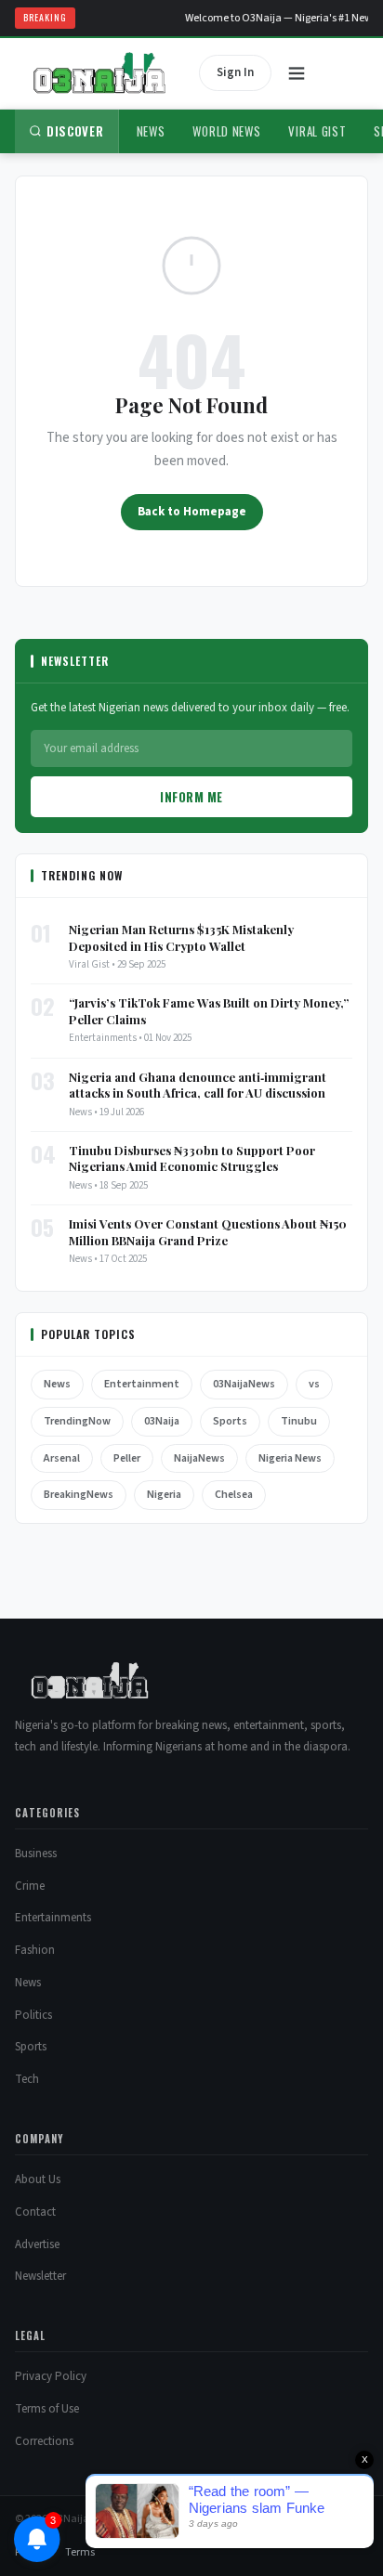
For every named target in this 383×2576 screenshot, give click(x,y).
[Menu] (297, 73)
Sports (230, 1421)
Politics (33, 2015)
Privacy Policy (51, 2376)
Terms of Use (47, 2409)
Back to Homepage (192, 512)
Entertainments (53, 1918)
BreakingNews (79, 1495)
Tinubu (299, 1421)
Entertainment (142, 1384)
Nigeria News (290, 1458)
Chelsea (234, 1495)
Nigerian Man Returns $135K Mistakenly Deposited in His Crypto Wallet (181, 937)
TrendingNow (77, 1421)
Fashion (35, 1950)
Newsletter (40, 2276)
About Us (38, 2179)
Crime (30, 1886)
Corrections (44, 2441)
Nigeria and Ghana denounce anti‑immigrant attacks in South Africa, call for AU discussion (198, 1085)
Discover (75, 131)
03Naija (162, 1421)
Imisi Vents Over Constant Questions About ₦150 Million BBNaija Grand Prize (208, 1232)
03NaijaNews (244, 1384)
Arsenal (62, 1458)
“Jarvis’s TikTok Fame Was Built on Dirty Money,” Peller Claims (209, 1011)
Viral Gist (317, 131)
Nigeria (164, 1495)
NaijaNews (199, 1458)
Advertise (37, 2244)
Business (36, 1854)
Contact (35, 2212)
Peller (127, 1458)
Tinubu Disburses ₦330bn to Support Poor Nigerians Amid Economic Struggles (192, 1158)
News (151, 131)
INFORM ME (191, 797)
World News (226, 131)
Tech (27, 2079)
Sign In (235, 72)
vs (314, 1384)
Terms (80, 2552)
